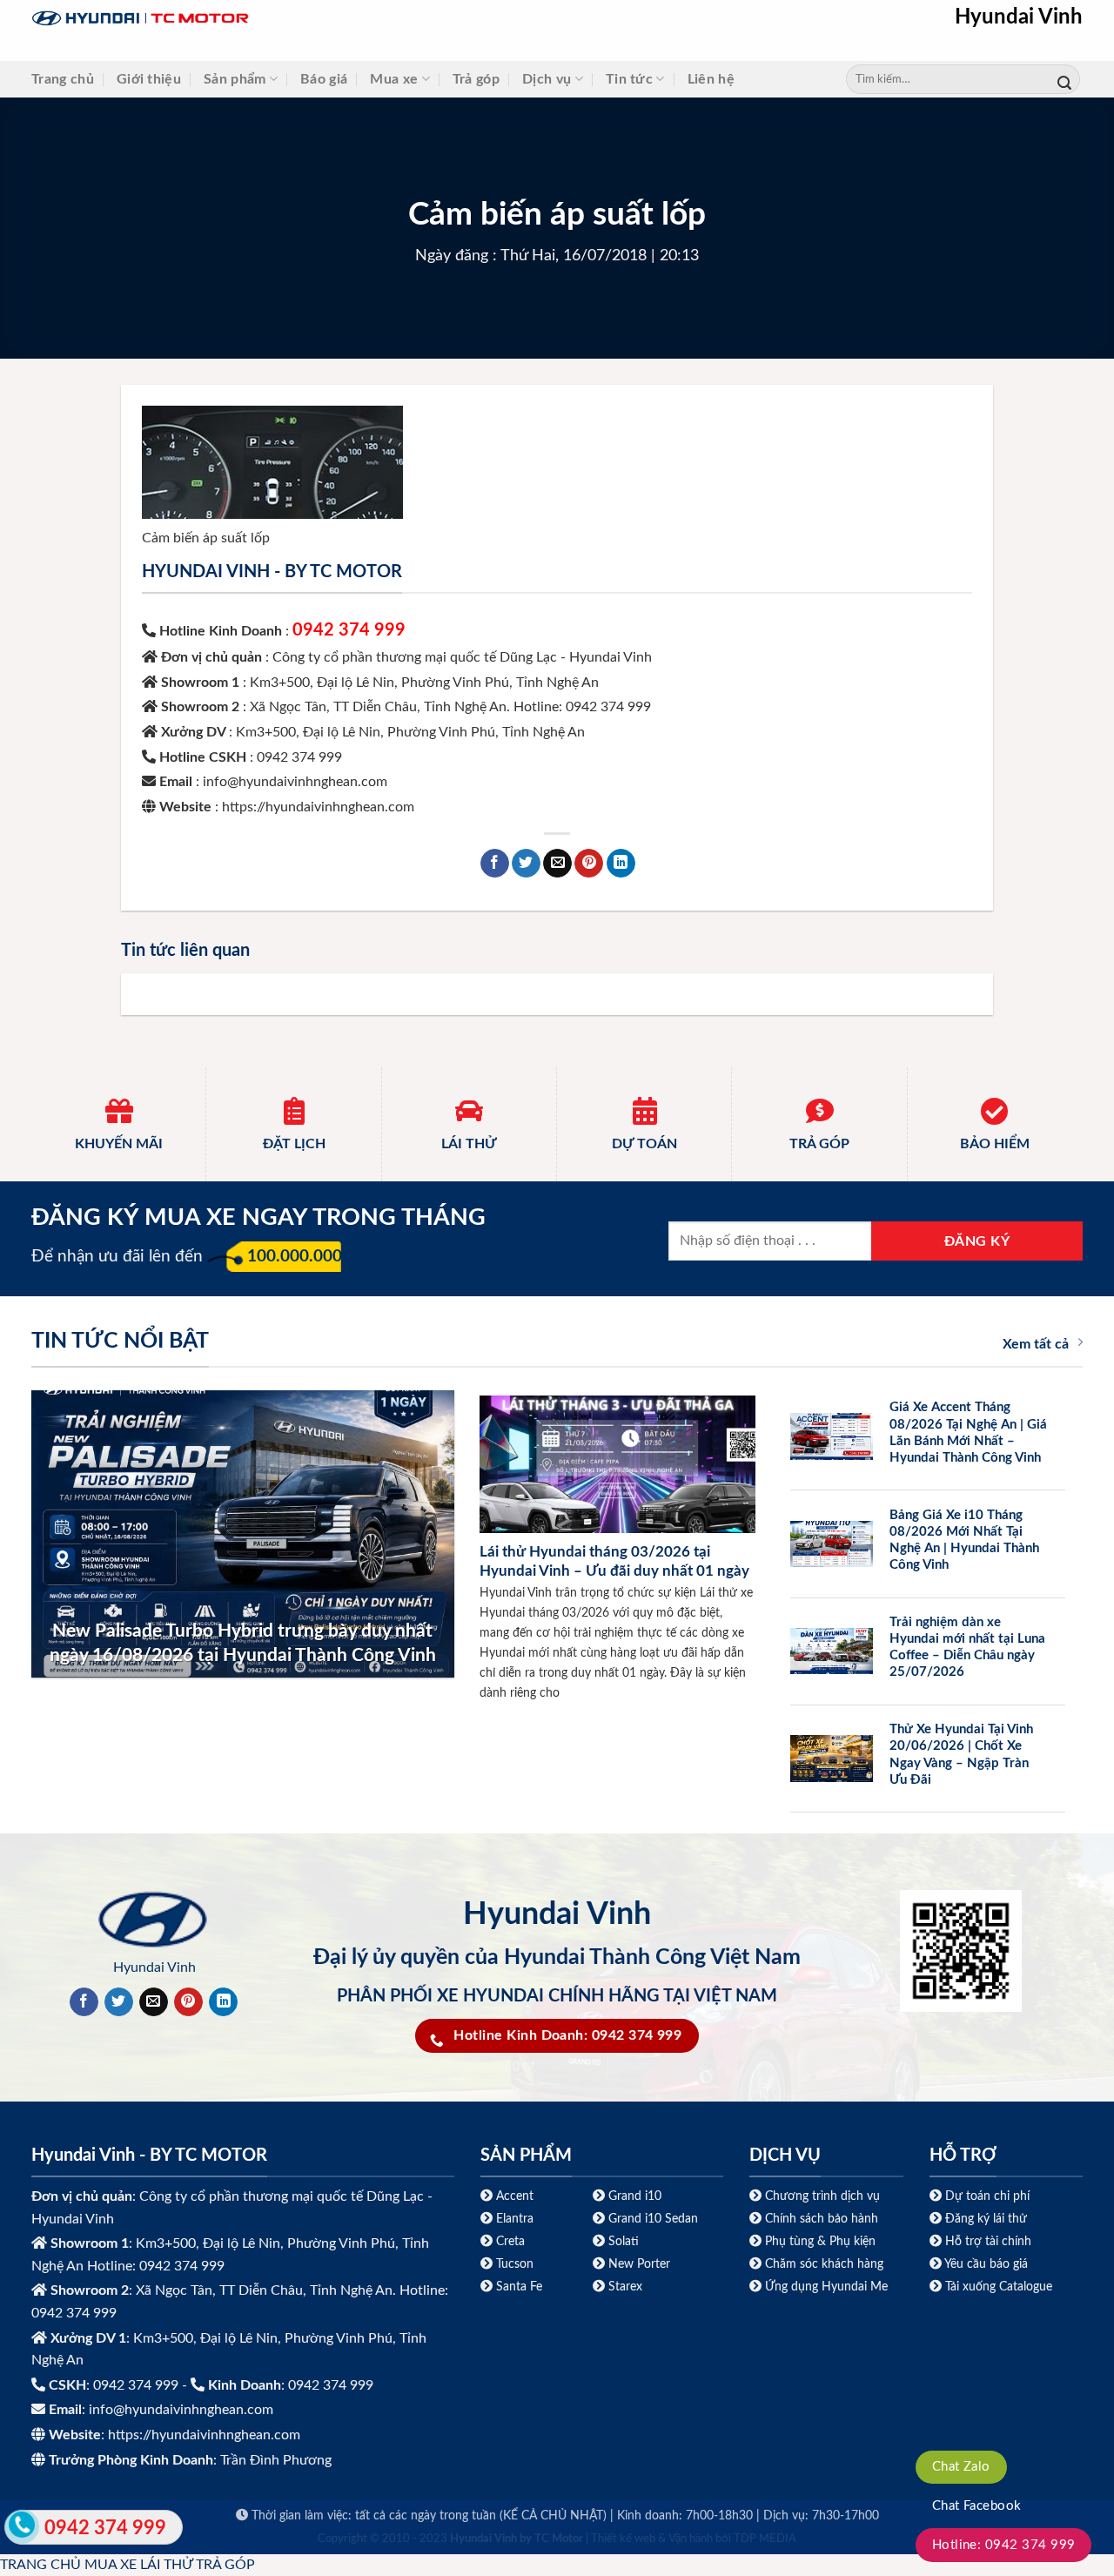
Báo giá (324, 79)
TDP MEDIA (765, 2539)
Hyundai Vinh (1019, 17)
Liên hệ (711, 79)
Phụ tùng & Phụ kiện (820, 2241)
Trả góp (476, 79)
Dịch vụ (547, 79)
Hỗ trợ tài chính (988, 2241)
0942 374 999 (349, 630)
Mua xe (394, 79)
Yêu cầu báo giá (986, 2264)
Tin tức (629, 79)
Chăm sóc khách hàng (824, 2264)
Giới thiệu (149, 79)
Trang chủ (63, 79)
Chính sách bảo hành (820, 2219)
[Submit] (1064, 80)
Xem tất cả (1036, 1344)
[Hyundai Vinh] (249, 19)
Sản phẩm (235, 79)
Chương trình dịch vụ (822, 2196)
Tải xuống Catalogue (999, 2287)
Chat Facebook (977, 2506)
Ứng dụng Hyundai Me (825, 2287)
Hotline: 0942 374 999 (1004, 2545)
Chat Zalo (961, 2467)
